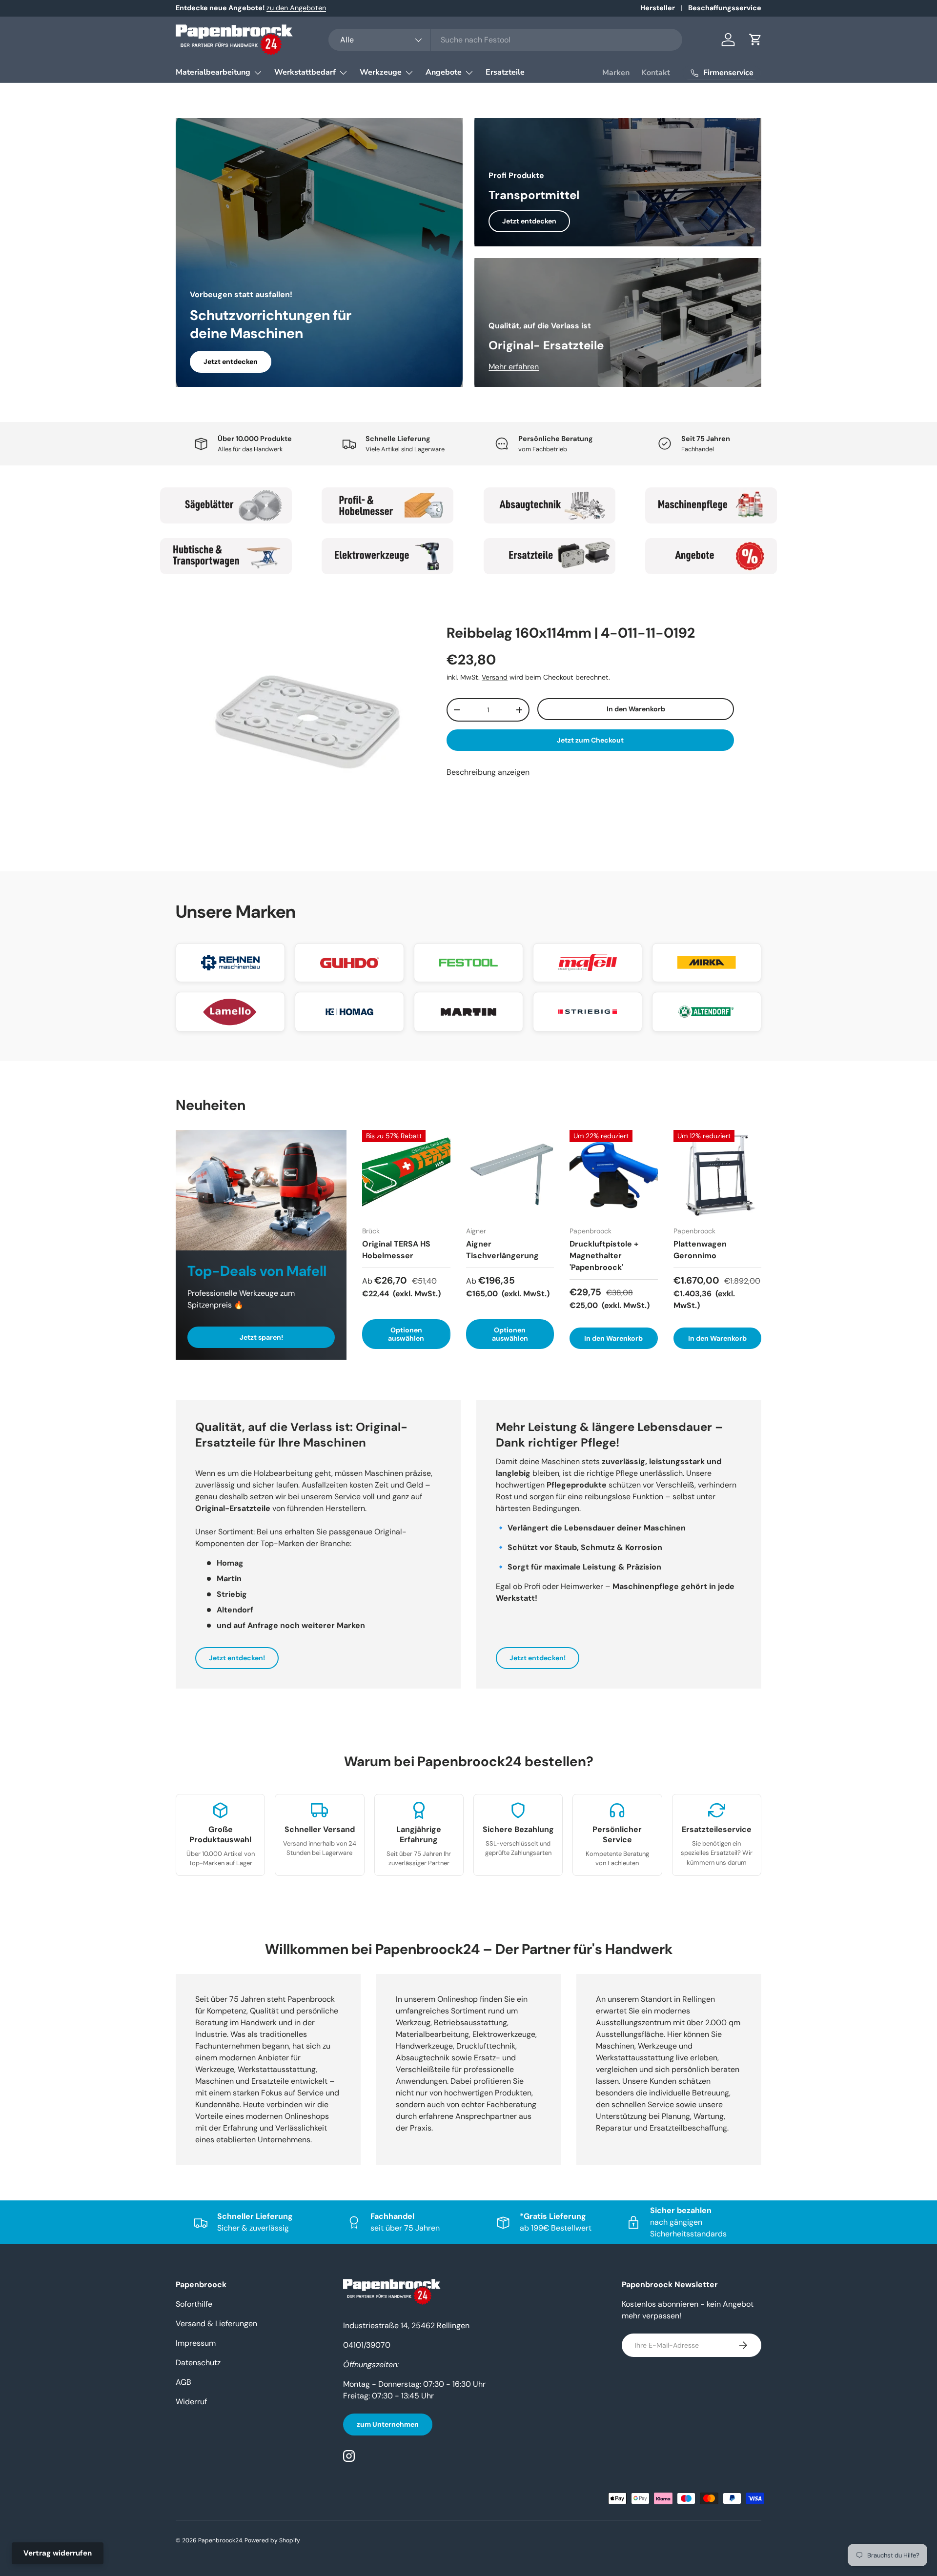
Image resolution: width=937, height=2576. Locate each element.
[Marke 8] (712, 556)
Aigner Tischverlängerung (502, 1250)
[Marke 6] (388, 556)
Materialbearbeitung (213, 72)
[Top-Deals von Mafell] (261, 1190)
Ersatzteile (505, 72)
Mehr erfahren (514, 367)
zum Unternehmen (388, 2424)
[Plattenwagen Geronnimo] (718, 1174)
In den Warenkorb (636, 709)
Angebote (444, 72)
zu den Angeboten (296, 8)
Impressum (196, 2343)
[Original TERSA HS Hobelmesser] (406, 1174)
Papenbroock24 (220, 2540)
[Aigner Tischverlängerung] (510, 1174)
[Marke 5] (226, 556)
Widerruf (191, 2402)
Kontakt (656, 73)
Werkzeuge (381, 72)
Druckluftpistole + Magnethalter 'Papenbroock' (604, 1256)
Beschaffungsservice (725, 8)
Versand (495, 677)
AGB (183, 2382)
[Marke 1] (226, 505)
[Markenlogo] (230, 963)
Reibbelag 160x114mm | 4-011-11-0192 (571, 633)
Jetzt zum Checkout (590, 740)
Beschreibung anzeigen (488, 772)
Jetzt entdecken (231, 362)
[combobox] (505, 40)
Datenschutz (198, 2363)
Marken (616, 73)
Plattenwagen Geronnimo (700, 1250)
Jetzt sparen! (261, 1337)
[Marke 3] (550, 505)
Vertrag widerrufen (58, 2553)
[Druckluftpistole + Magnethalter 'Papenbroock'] (614, 1174)
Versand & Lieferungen (216, 2324)
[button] (755, 40)
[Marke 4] (712, 505)
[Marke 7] (550, 556)
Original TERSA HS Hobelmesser (396, 1250)
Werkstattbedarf (305, 72)
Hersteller (658, 8)
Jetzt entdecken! (237, 1658)
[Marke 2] (388, 505)
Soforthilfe (194, 2304)
